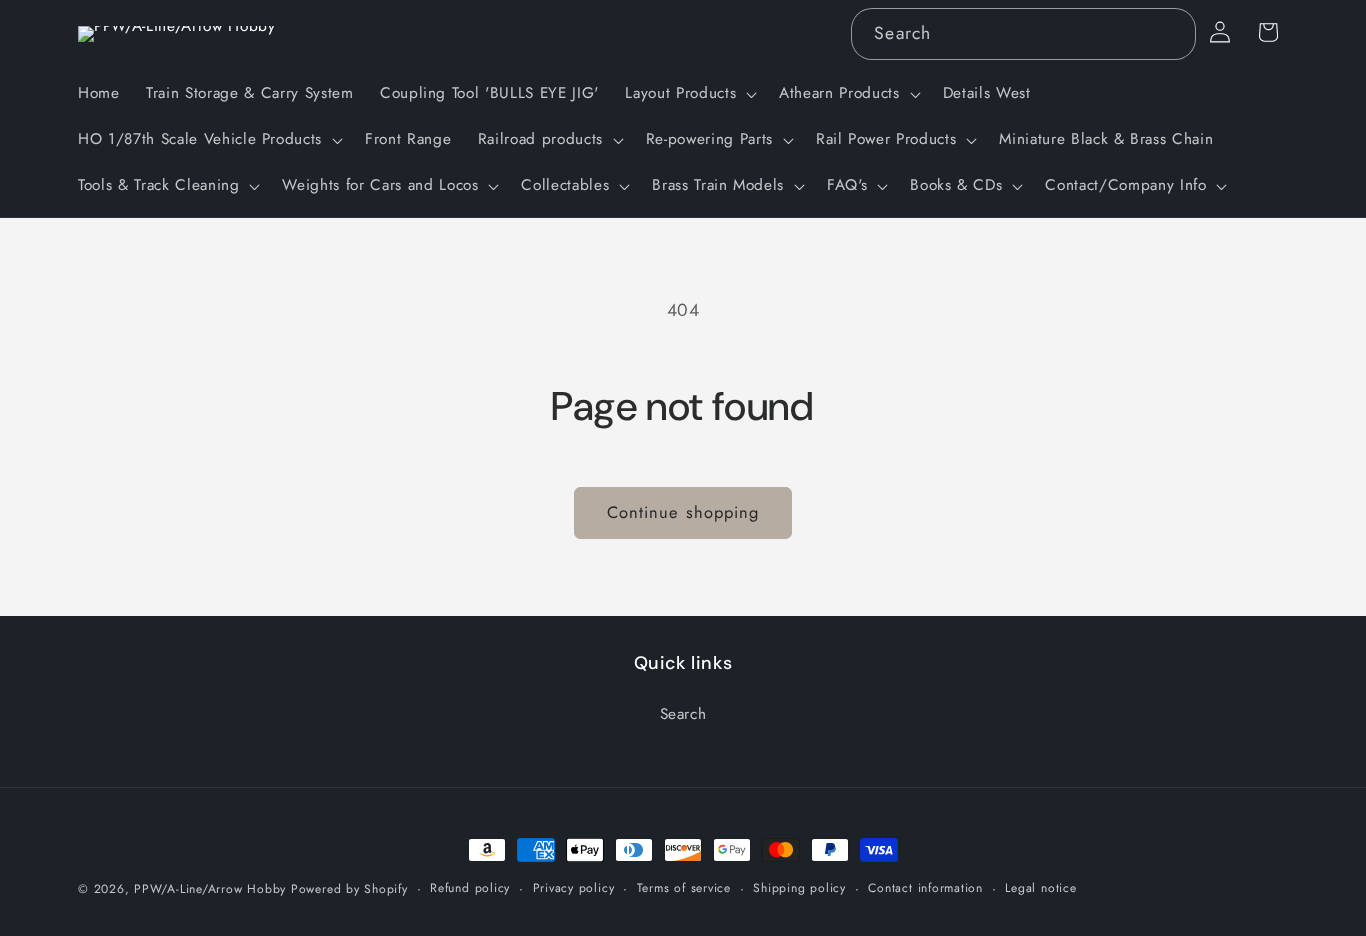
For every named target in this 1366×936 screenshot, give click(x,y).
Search (683, 713)
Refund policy (470, 888)
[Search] (1170, 33)
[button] (689, 94)
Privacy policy (574, 888)
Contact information (925, 888)
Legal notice (1040, 888)
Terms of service (684, 888)
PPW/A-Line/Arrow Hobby (210, 889)
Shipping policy (799, 888)
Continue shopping (683, 512)
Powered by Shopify (349, 889)
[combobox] (1023, 34)
